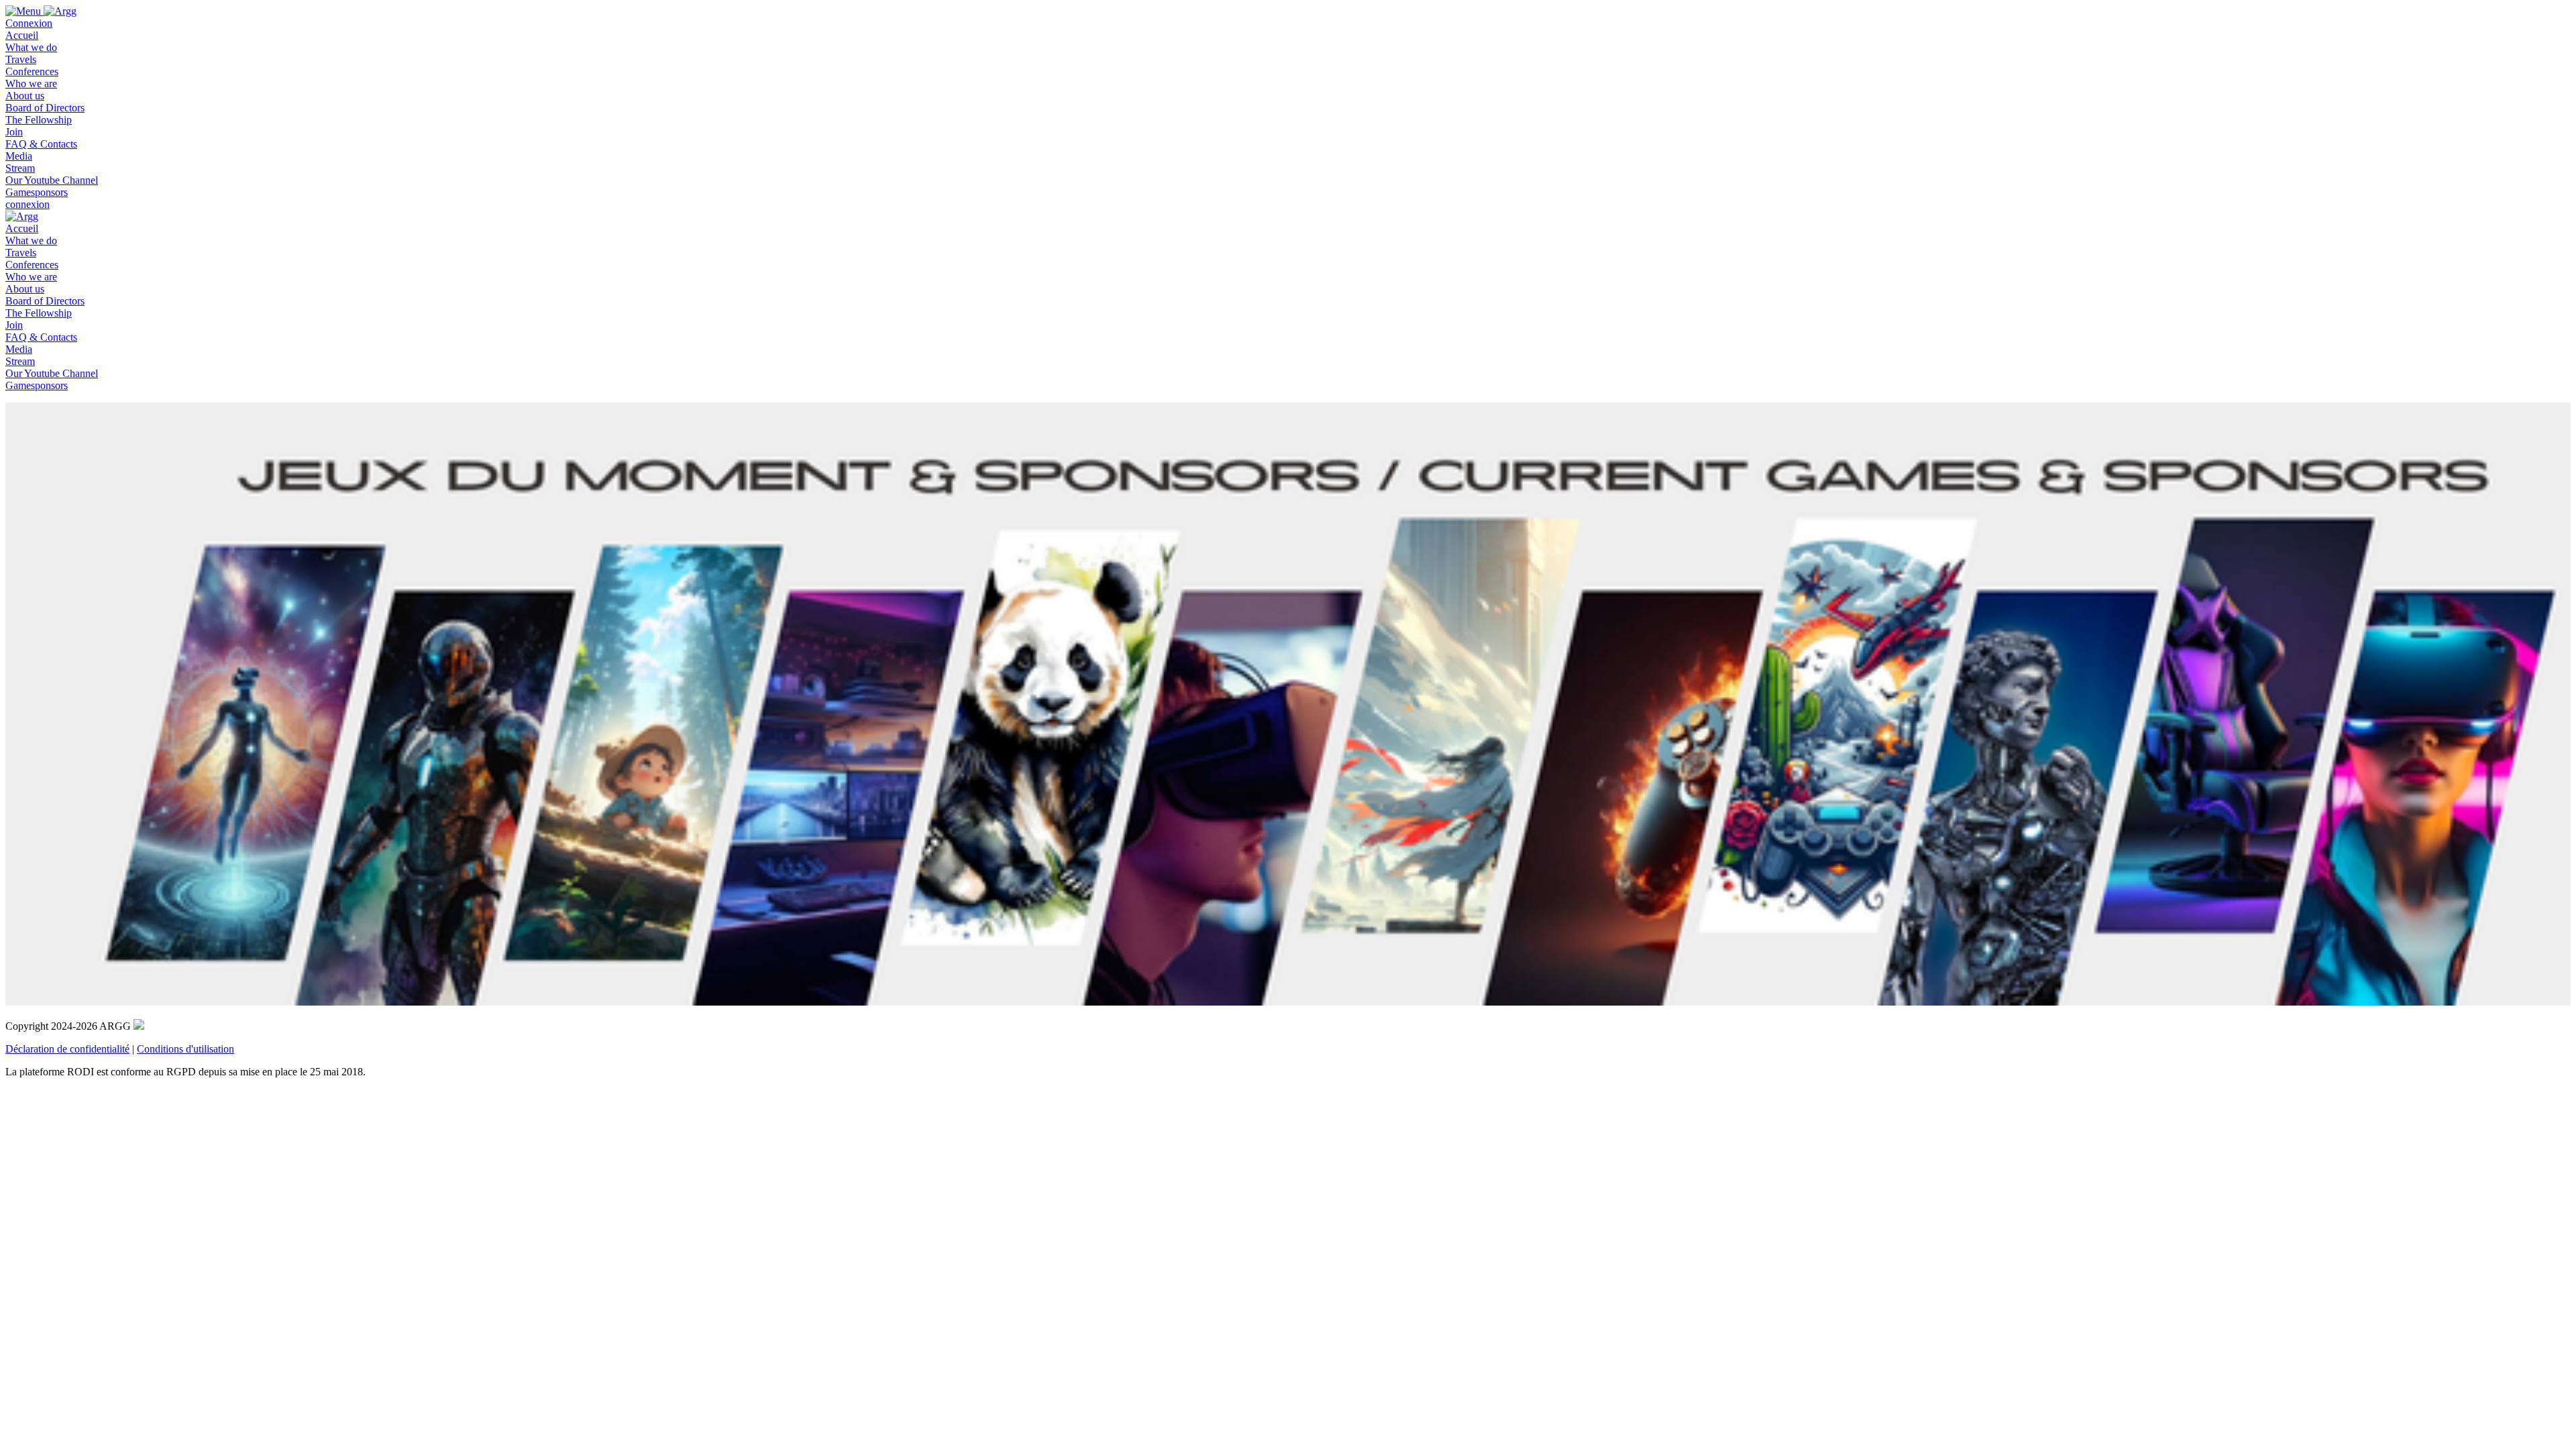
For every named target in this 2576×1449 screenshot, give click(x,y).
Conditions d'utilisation (185, 1049)
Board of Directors (45, 108)
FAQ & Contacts (41, 144)
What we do (31, 47)
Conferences (32, 71)
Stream (20, 168)
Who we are (31, 84)
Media (19, 156)
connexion (28, 204)
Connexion (29, 23)
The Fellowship (39, 120)
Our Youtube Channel (52, 180)
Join (14, 132)
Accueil (22, 35)
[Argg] (60, 11)
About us (25, 96)
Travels (21, 59)
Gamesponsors (37, 192)
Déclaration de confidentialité (67, 1049)
